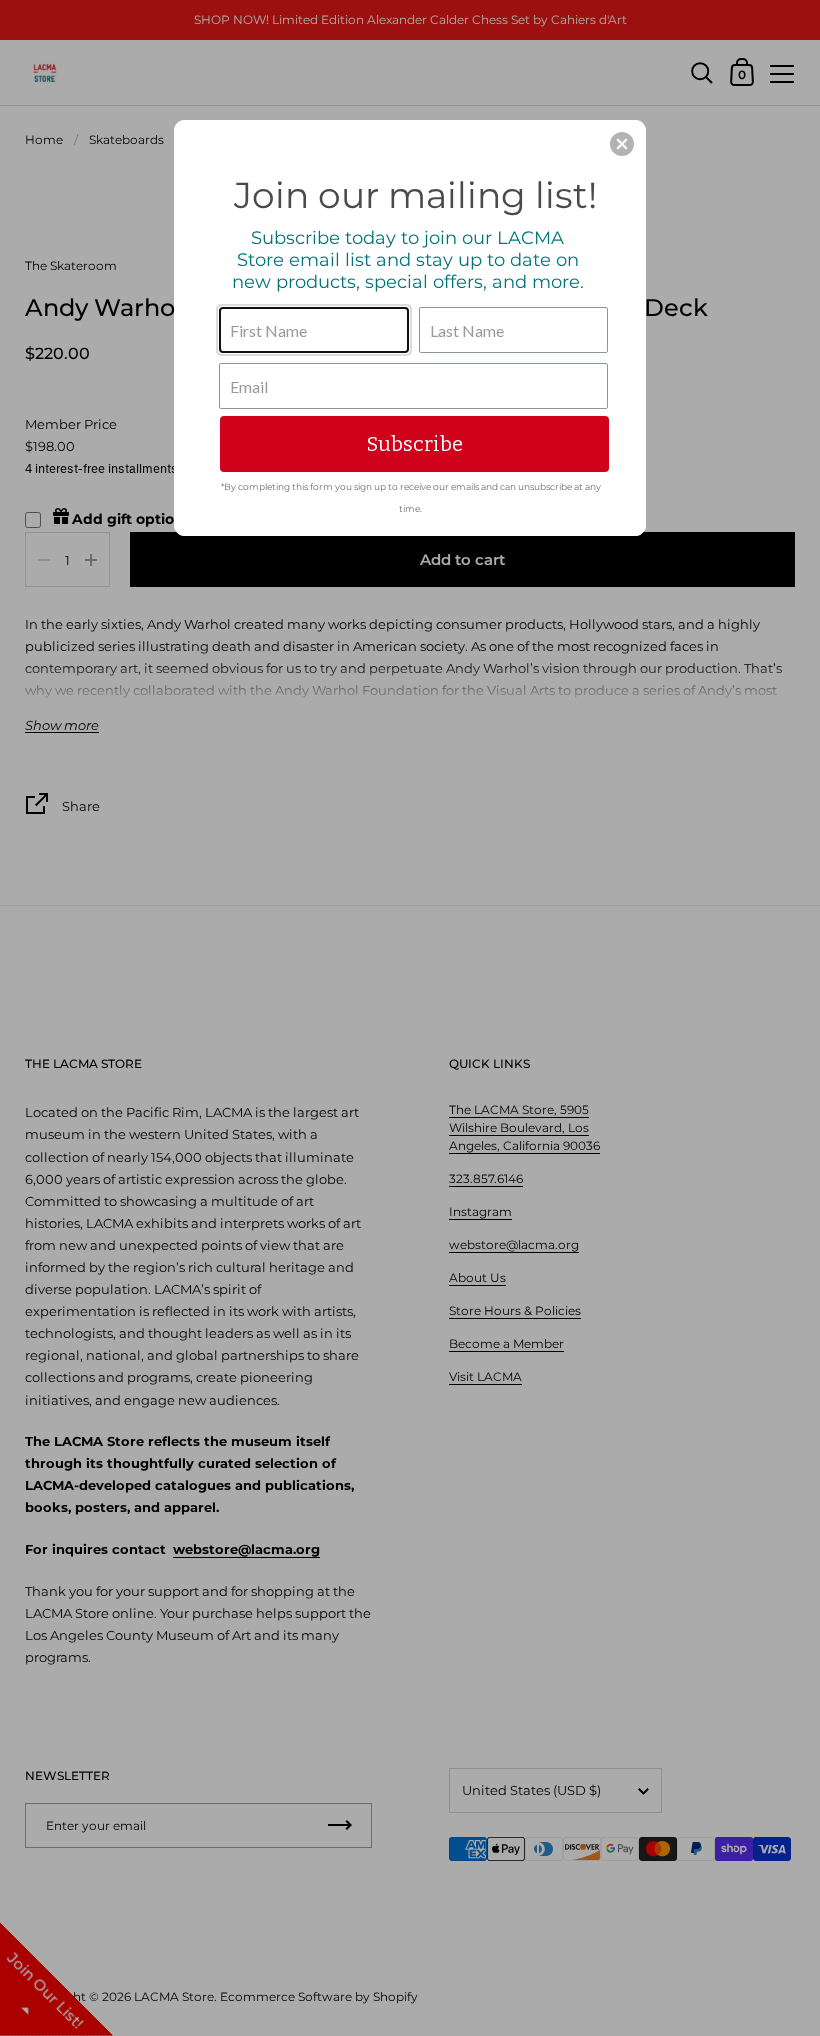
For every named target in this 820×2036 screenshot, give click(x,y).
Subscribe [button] (415, 444)
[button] (622, 144)
